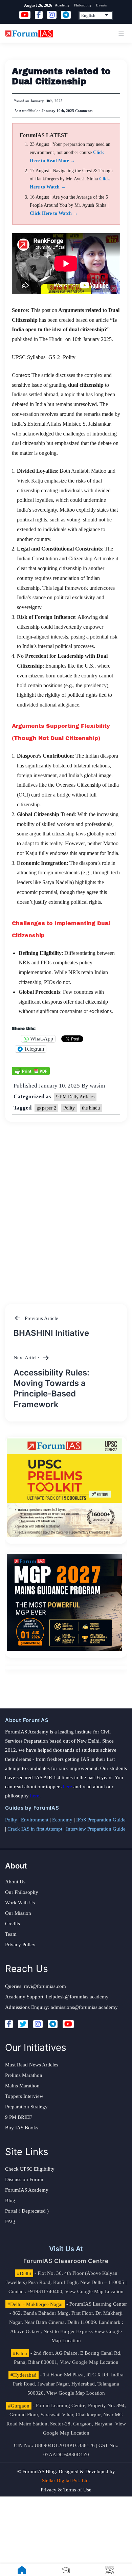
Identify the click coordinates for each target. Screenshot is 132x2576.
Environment (35, 1820)
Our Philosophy (22, 1892)
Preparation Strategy (26, 2107)
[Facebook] (9, 2024)
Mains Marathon (22, 2086)
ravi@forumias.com (45, 1986)
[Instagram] (38, 2024)
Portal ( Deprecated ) (27, 2211)
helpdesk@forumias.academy (77, 1997)
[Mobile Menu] (120, 33)
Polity (69, 1108)
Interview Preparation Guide (96, 1829)
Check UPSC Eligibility (30, 2169)
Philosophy (83, 5)
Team (11, 1934)
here (68, 1787)
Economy (62, 1820)
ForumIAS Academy (27, 2190)
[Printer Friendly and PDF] (31, 1071)
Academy (62, 5)
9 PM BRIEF (18, 2117)
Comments (84, 111)
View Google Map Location (94, 2291)
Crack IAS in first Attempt (35, 1829)
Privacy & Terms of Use (66, 2490)
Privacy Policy (20, 1945)
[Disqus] (66, 1206)
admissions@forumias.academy (84, 2007)
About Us (15, 1882)
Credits (13, 1924)
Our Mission (18, 1913)
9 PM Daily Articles (75, 1097)
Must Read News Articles (32, 2065)
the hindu (91, 1108)
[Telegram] (53, 2024)
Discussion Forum (24, 2179)
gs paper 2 (46, 1108)
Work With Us (20, 1903)
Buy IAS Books (22, 2128)
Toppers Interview (24, 2096)
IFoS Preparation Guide (101, 1820)
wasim (97, 1086)
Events (101, 5)
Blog (10, 2200)
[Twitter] (23, 2024)
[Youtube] (68, 2024)
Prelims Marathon (24, 2075)
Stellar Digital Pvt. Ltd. (66, 2481)
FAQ (10, 2221)
